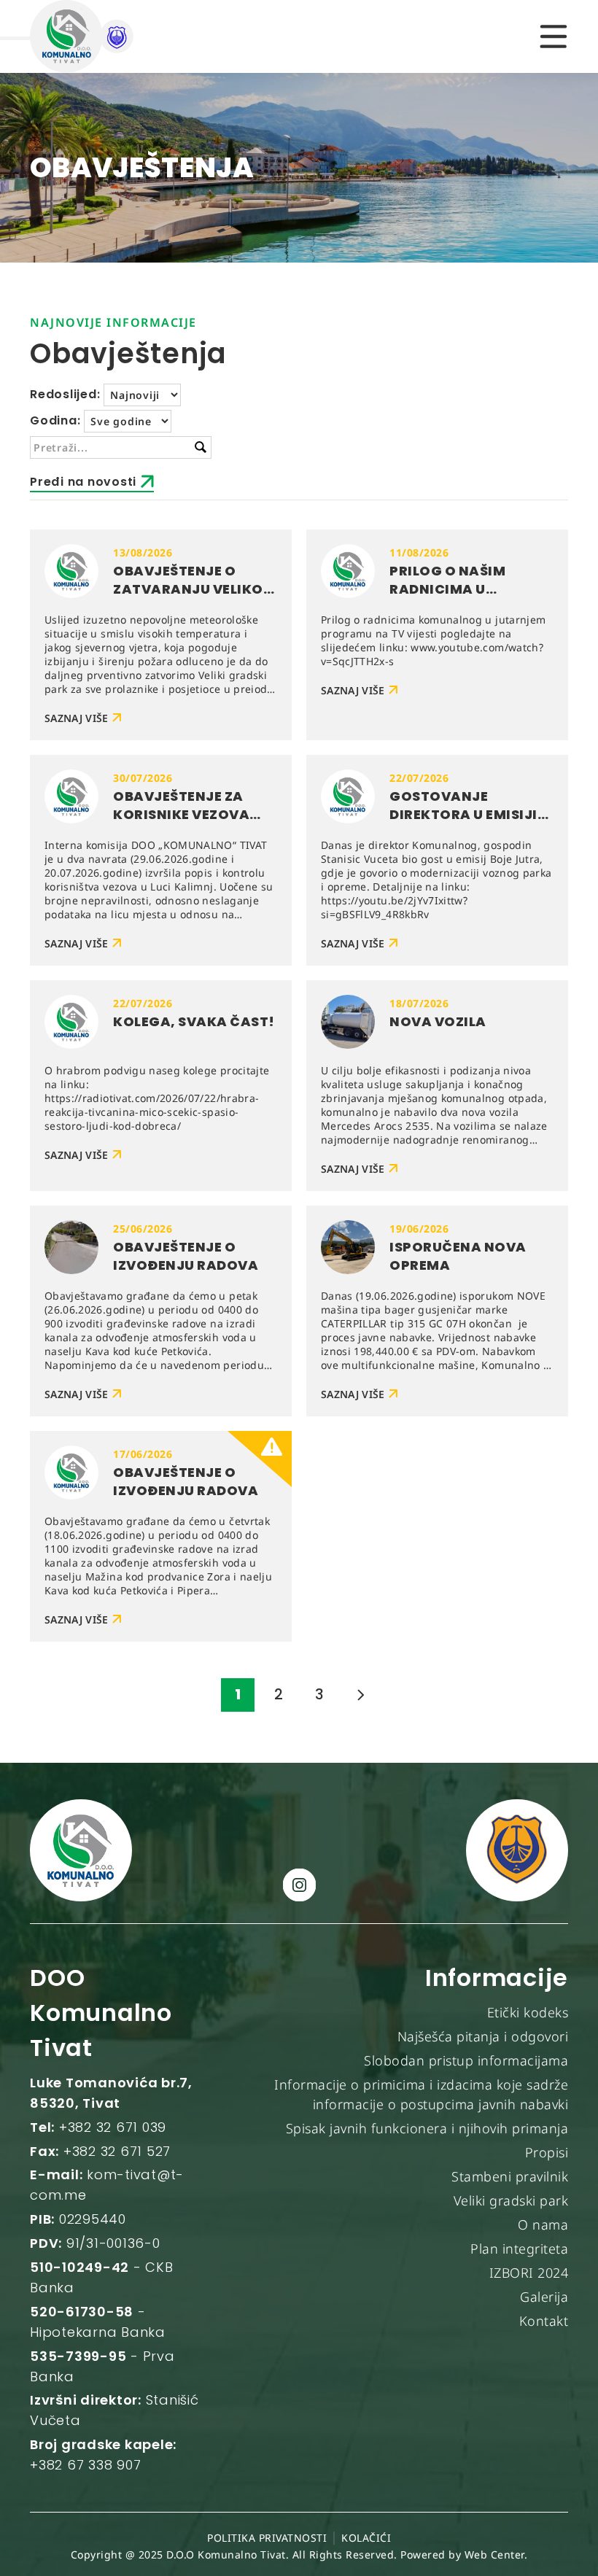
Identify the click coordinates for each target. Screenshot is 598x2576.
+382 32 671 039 (113, 2127)
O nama (543, 2224)
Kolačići (366, 2538)
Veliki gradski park (511, 2200)
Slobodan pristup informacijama (466, 2060)
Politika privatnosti (267, 2538)
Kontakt (544, 2321)
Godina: (55, 420)
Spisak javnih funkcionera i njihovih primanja (427, 2128)
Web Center (494, 2554)
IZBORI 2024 (529, 2273)
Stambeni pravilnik (510, 2176)
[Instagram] (299, 1885)
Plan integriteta (519, 2249)
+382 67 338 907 (85, 2465)
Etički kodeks (528, 2012)
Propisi (547, 2152)
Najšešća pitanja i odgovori (483, 2036)
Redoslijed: (65, 394)
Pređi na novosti (83, 482)
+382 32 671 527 (117, 2151)
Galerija (544, 2297)
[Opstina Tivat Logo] (517, 1850)
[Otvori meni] (554, 36)
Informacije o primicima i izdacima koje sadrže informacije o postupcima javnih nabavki (421, 2095)
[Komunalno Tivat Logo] (103, 36)
